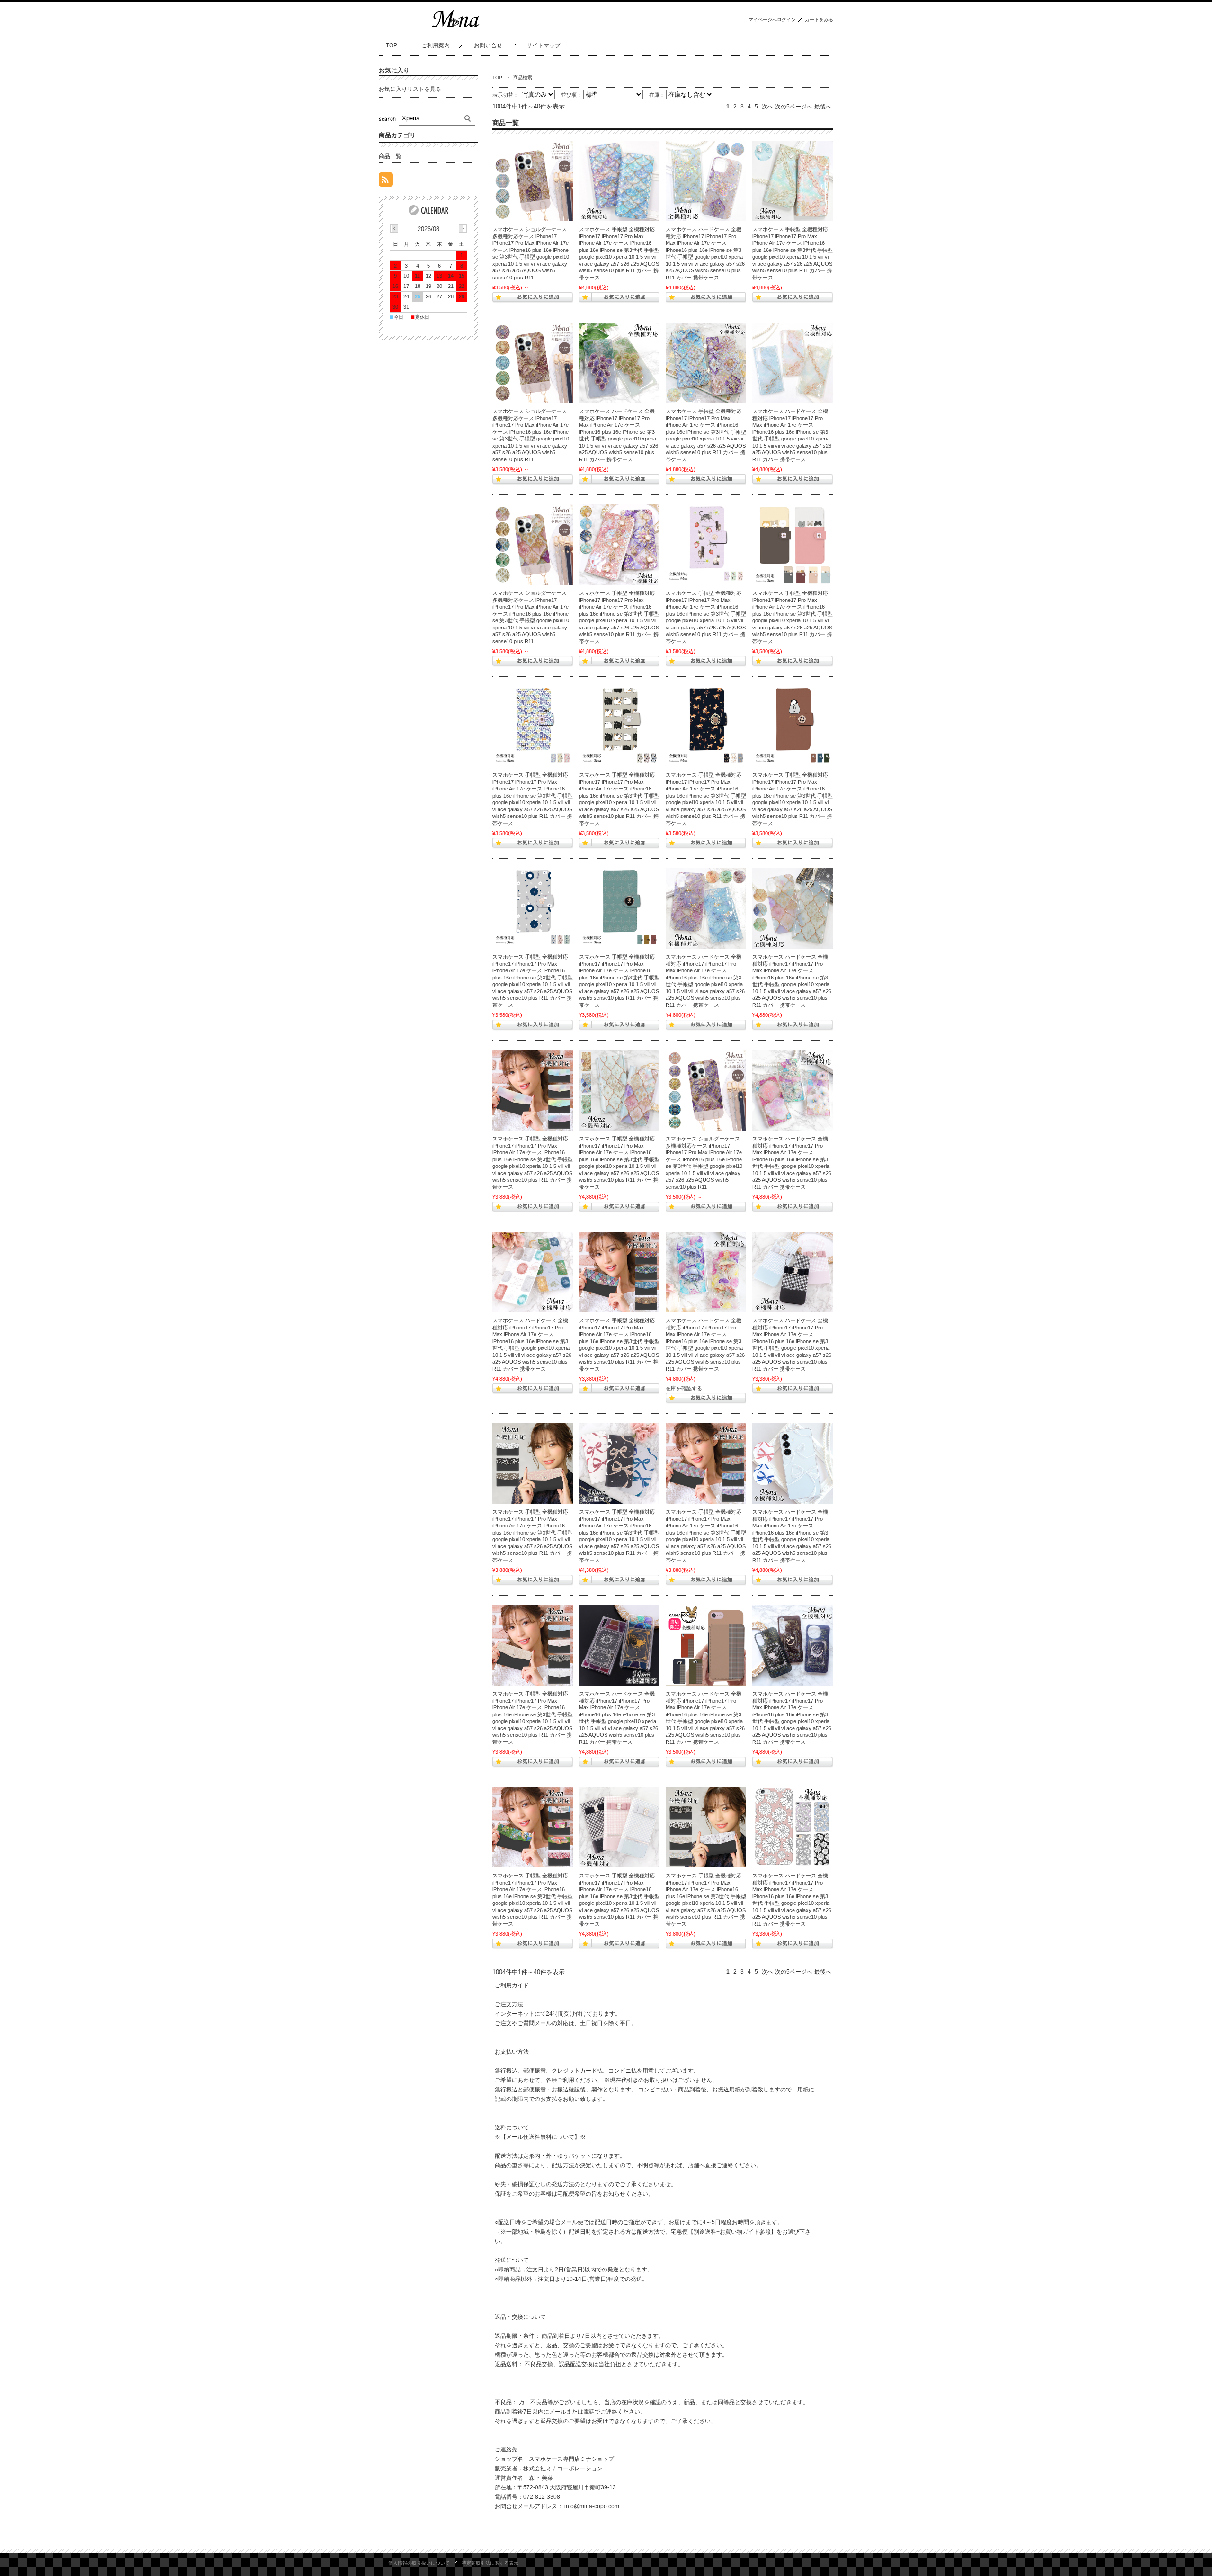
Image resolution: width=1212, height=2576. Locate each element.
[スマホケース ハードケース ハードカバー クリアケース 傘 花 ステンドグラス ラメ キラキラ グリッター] (706, 1272)
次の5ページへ (794, 107)
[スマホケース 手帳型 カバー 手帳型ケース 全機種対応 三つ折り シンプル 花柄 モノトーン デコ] (706, 1827)
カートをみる (819, 20)
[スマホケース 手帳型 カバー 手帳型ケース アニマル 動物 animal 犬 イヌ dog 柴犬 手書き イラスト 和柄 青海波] (533, 727)
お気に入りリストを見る (410, 89)
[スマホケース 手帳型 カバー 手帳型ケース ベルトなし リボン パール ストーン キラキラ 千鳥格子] (619, 1827)
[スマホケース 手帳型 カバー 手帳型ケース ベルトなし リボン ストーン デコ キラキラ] (619, 1463)
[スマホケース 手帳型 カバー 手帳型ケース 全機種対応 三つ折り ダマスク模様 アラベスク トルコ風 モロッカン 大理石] (706, 1463)
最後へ (823, 107)
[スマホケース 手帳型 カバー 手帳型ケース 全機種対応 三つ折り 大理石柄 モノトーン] (619, 1272)
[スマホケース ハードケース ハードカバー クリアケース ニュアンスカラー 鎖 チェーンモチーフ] (793, 363)
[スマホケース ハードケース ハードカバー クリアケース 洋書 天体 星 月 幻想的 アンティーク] (793, 1645)
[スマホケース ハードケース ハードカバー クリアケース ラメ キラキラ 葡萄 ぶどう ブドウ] (619, 363)
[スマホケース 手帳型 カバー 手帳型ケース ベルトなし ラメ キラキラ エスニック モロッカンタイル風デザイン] (619, 1090)
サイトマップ (544, 45)
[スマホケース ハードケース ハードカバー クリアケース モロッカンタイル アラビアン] (793, 908)
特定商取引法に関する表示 (490, 2563)
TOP (392, 45)
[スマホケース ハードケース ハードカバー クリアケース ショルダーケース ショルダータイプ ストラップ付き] (533, 545)
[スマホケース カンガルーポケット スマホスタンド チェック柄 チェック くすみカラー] (706, 1645)
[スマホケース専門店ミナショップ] (456, 28)
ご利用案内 (436, 45)
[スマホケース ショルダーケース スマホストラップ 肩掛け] (533, 181)
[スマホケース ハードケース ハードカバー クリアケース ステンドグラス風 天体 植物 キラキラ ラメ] (619, 1645)
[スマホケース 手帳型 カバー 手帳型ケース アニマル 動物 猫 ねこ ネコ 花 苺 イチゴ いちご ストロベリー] (706, 545)
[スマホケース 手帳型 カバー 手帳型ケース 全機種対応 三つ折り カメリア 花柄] (533, 1463)
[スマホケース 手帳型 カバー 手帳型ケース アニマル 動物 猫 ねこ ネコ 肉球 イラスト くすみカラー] (619, 727)
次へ (767, 107)
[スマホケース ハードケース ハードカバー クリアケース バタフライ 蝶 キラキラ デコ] (706, 908)
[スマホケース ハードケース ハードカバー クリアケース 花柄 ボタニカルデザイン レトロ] (533, 1272)
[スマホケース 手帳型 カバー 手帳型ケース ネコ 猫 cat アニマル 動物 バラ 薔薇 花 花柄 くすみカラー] (619, 908)
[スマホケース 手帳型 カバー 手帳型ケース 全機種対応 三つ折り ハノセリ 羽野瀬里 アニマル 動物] (533, 1827)
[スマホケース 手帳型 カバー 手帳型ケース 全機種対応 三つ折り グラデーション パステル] (533, 1090)
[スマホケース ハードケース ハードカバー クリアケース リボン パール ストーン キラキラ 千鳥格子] (793, 1272)
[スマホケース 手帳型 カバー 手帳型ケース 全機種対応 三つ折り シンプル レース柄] (533, 1645)
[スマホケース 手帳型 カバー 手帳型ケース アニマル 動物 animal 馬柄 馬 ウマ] (706, 727)
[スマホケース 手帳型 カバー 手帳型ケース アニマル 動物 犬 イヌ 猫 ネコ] (793, 545)
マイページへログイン (772, 20)
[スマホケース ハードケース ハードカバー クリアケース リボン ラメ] (793, 1463)
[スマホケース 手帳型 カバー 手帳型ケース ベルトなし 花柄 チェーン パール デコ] (793, 181)
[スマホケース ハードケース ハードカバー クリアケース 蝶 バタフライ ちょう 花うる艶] (706, 181)
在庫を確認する (684, 1388)
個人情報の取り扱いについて (419, 2563)
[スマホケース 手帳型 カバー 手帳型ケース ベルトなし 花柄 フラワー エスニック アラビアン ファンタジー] (619, 545)
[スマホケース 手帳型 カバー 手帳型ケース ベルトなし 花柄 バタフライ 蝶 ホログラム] (706, 363)
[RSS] (386, 182)
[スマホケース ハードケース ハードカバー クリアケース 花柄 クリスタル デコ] (793, 1827)
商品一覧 (390, 156)
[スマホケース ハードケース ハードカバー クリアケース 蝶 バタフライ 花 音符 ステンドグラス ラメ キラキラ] (793, 1090)
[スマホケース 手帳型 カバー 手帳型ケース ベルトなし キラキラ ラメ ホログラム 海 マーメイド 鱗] (619, 181)
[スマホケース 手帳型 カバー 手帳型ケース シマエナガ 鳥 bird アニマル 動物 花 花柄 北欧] (533, 908)
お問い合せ (488, 45)
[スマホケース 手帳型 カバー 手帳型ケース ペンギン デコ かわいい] (793, 727)
